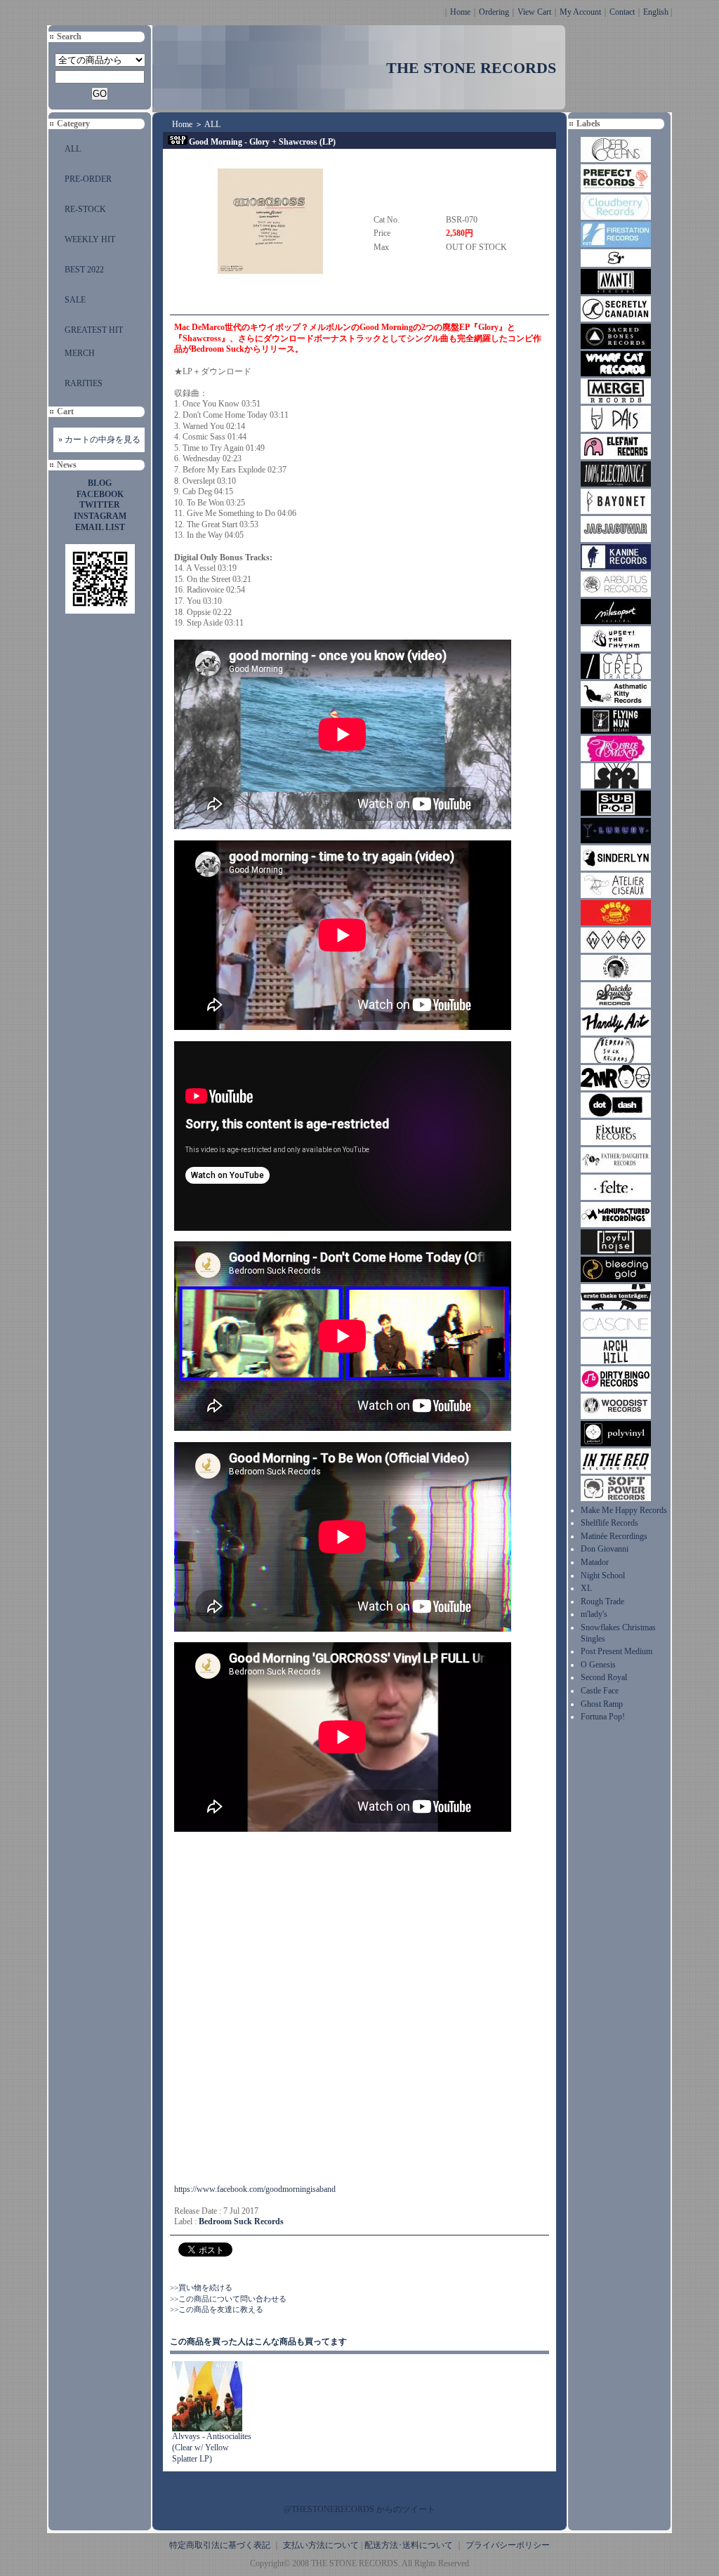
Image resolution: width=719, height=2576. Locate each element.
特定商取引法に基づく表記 (220, 2545)
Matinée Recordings (614, 1536)
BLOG (100, 483)
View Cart (534, 12)
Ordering (494, 12)
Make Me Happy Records (624, 1510)
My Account (580, 12)
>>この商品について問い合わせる (228, 2299)
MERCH (80, 353)
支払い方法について (321, 2545)
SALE (75, 300)
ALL (73, 149)
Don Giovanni (605, 1549)
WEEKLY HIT (90, 239)
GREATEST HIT (94, 330)
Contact (622, 12)
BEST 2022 (84, 270)
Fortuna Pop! (603, 1717)
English (656, 12)
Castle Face (600, 1691)
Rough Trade (602, 1601)
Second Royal (604, 1677)
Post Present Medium (616, 1651)
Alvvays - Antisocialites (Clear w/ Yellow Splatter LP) (212, 2447)
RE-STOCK (85, 209)
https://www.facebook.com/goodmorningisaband (255, 2189)
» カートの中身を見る (99, 440)
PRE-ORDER (88, 179)
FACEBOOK (100, 494)
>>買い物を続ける (201, 2287)
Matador (595, 1562)
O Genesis (598, 1665)
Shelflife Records (609, 1523)
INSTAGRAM (100, 516)
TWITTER (100, 505)
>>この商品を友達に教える (217, 2309)
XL (586, 1588)
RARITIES (84, 383)
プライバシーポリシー (508, 2545)
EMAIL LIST (100, 527)
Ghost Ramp (602, 1704)
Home (460, 12)
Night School (603, 1576)
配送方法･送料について (409, 2545)
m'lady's (594, 1614)
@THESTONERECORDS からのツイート (359, 2509)
